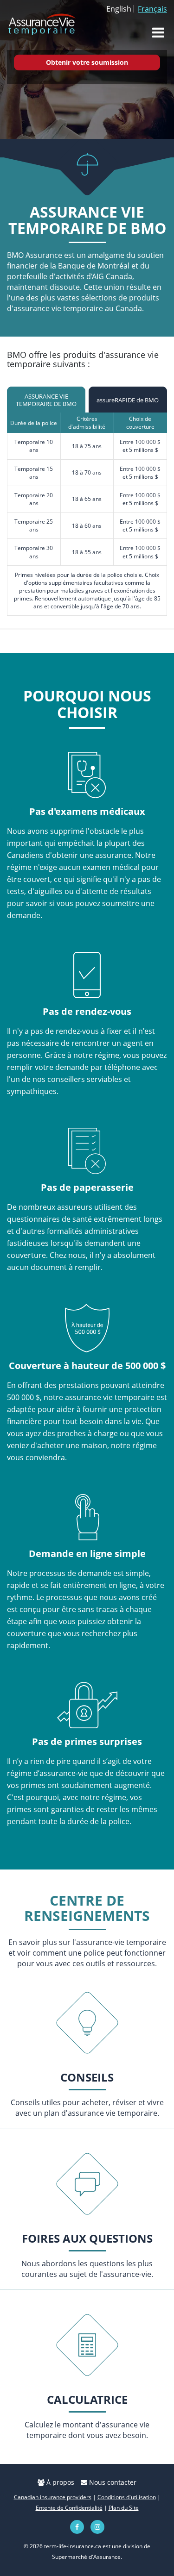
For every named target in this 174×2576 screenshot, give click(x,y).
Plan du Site (124, 2508)
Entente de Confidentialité (69, 2508)
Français (152, 9)
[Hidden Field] (87, 2023)
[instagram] (97, 2527)
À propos (59, 2482)
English (119, 9)
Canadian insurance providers (53, 2497)
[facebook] (77, 2527)
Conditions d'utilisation (127, 2497)
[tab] (46, 400)
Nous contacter (112, 2482)
